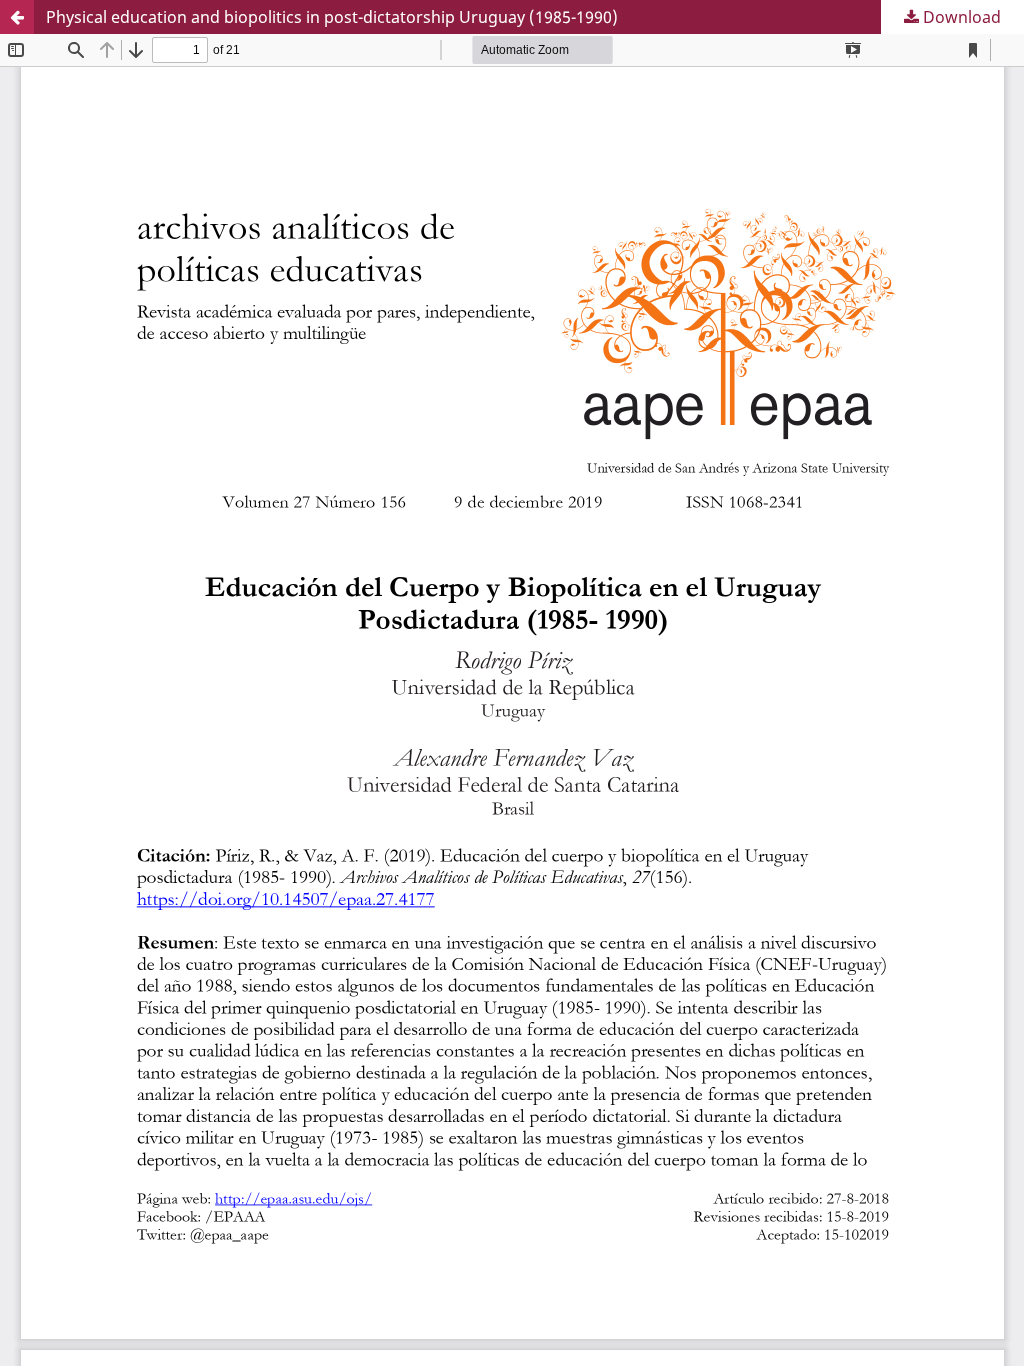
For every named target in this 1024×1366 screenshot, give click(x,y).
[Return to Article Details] (17, 17)
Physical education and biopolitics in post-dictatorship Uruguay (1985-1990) (332, 17)
